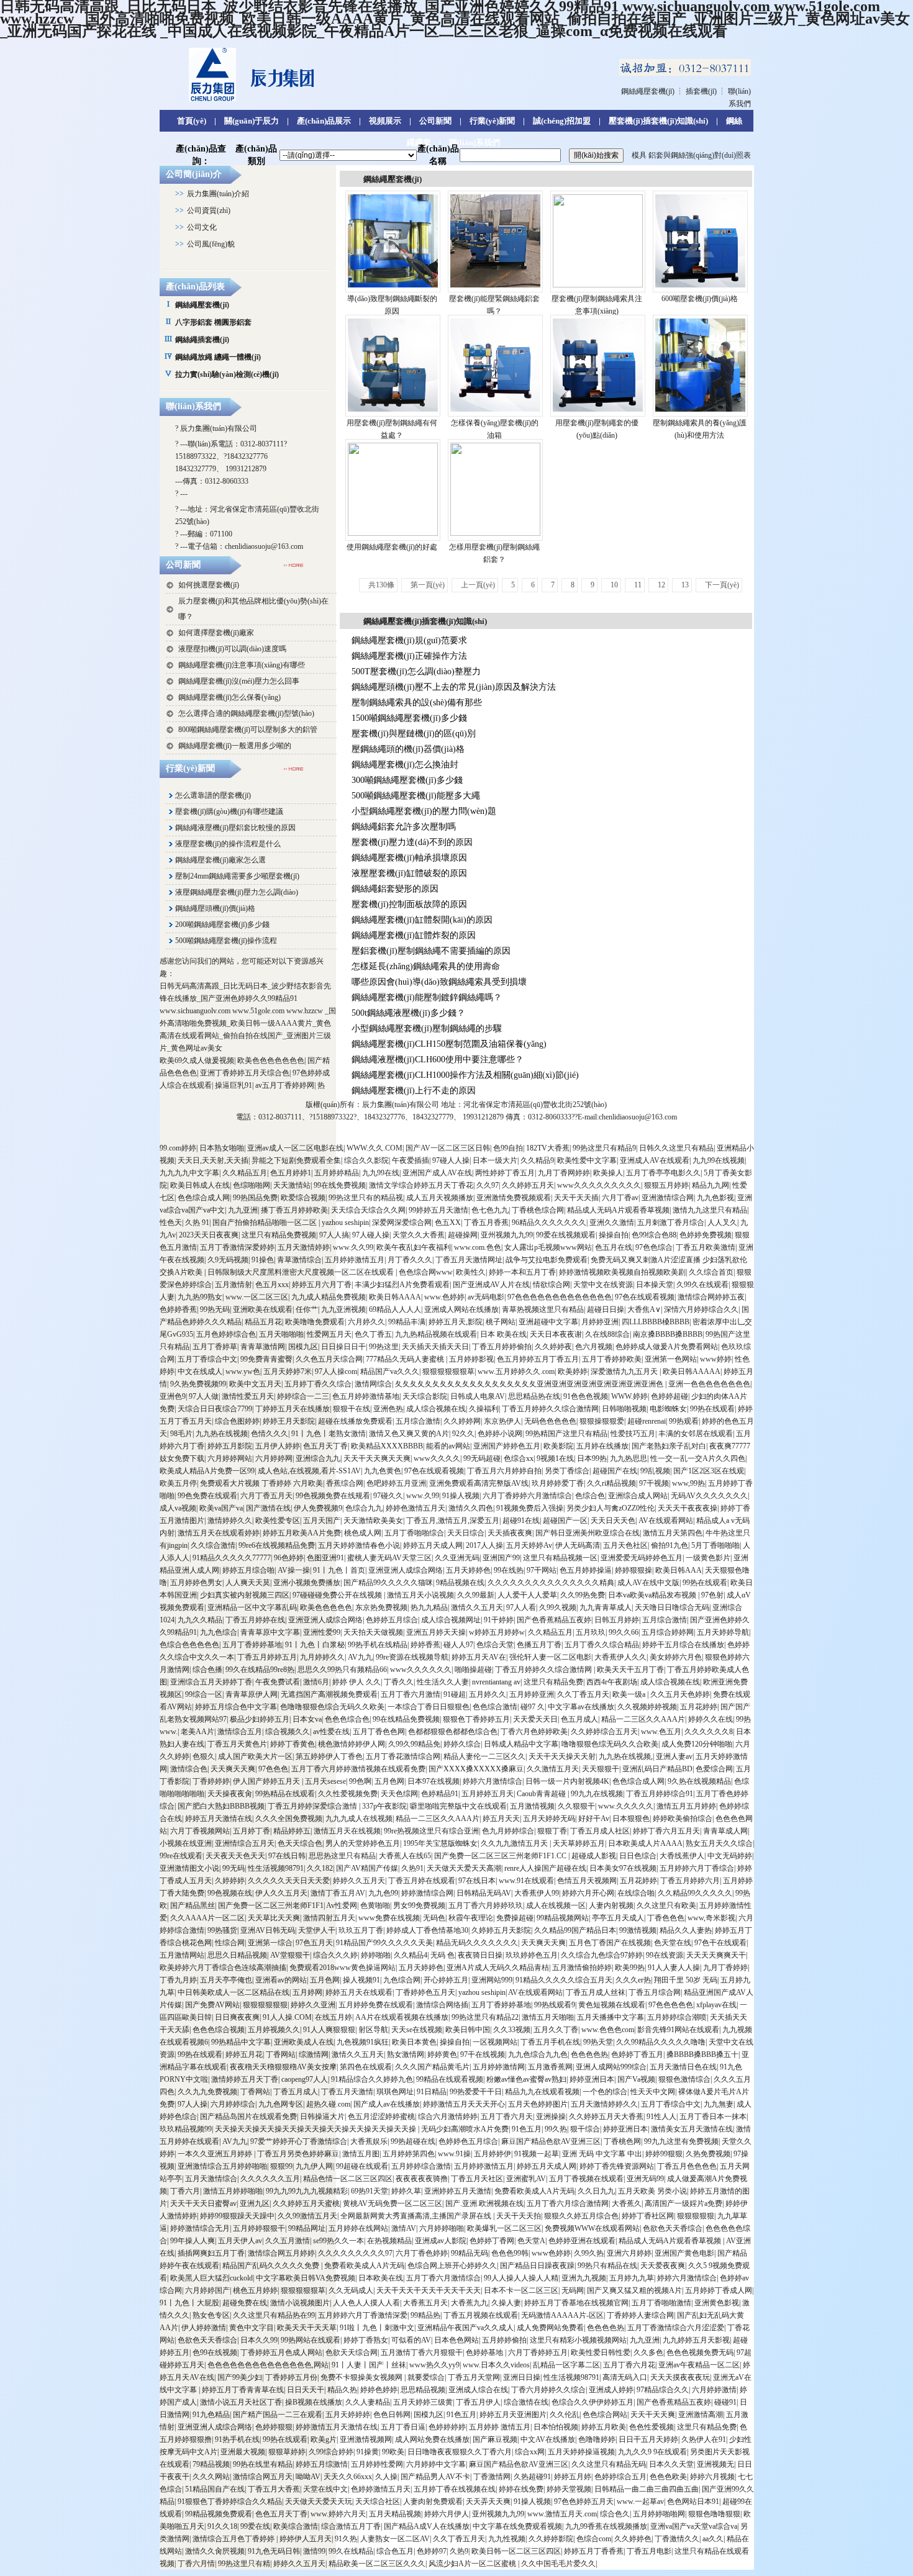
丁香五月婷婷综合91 (660, 1794)
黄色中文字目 (252, 2328)
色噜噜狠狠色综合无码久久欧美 (332, 1707)
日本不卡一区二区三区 (521, 2290)
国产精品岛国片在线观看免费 (248, 2117)
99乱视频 (655, 1471)
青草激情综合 (299, 1260)
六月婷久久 (366, 1322)
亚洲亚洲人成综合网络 (406, 1570)
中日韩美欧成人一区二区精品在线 (234, 1992)
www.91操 (454, 2154)
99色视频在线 (230, 1893)
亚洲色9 (173, 1396)
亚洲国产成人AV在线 (437, 1173)
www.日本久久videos (496, 2365)
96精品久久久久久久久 (549, 1222)
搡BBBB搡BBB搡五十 (702, 2054)
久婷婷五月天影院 (501, 1930)
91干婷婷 (499, 1620)
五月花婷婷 (699, 1707)
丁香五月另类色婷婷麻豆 (298, 2154)
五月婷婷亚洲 (532, 1694)
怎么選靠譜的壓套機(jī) (213, 795)
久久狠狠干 (576, 1806)
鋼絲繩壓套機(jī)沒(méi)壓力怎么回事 (239, 681)
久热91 (412, 1868)
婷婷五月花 (244, 2054)
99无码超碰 (482, 1458)
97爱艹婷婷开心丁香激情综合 (299, 2141)
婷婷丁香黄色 (293, 1744)
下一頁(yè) (722, 585)
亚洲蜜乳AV (526, 2179)
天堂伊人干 (317, 1930)
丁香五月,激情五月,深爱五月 (453, 1521)
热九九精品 (429, 1607)
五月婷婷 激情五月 (500, 2427)
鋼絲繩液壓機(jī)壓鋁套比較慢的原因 (235, 828)
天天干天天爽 (653, 2415)
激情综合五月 (240, 1732)
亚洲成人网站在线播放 (461, 1309)
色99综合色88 (654, 1235)
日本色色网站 (457, 2340)
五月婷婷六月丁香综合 (697, 1868)
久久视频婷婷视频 (647, 1707)
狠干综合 (585, 2129)
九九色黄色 (383, 1471)
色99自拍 (508, 1148)
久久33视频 (512, 2030)
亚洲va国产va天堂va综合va (694, 2526)
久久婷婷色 (633, 2539)
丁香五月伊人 (478, 2402)
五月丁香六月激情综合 (443, 2278)
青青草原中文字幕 (270, 1632)
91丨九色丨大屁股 (189, 2303)
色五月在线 (614, 1247)
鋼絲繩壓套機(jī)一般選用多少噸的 (235, 746)
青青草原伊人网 (252, 1694)
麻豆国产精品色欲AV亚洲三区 (551, 2141)
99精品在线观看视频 (450, 2079)
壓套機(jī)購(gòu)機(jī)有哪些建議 (229, 811)
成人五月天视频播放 (440, 1198)
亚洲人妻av (674, 1756)
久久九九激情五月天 (515, 1843)
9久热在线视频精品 (699, 1781)
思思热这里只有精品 (342, 1856)
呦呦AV (308, 2477)
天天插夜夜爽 (510, 1533)
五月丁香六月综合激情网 (568, 2203)
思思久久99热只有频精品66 (342, 1670)
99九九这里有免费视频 (681, 2141)
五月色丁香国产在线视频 (610, 1943)
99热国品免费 (255, 1198)
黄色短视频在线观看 (612, 2005)
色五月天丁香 (325, 1446)
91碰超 (455, 1694)
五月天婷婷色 (468, 1570)
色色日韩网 (392, 2415)
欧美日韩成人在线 (200, 1185)
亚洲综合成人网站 (638, 1496)
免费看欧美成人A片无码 (534, 2191)
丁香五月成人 (296, 2092)
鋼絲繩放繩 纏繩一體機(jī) (218, 357)
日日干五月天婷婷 (648, 2439)
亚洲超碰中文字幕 (548, 1322)
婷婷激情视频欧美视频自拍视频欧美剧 (622, 1272)
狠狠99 (281, 2166)
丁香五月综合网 (655, 1992)
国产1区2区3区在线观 (709, 1471)
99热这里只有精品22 (485, 2017)
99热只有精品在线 (607, 2266)
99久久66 (624, 1632)
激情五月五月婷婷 (686, 1806)
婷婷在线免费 (521, 2489)
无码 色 (443, 1955)
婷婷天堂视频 (569, 2489)
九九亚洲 (243, 1210)
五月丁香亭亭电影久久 (663, 1173)
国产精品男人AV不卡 (435, 2477)
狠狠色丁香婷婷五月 (476, 1719)
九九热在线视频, (626, 1756)
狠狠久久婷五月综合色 (581, 2216)
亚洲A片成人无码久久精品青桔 (498, 1968)
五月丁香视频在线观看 (586, 2179)
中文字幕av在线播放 (581, 1707)
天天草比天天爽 (274, 1918)
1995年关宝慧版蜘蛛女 (440, 1843)
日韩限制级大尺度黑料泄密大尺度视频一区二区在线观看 (302, 1272)
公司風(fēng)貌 (211, 244)
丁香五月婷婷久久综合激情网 (550, 1409)
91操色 (263, 1260)
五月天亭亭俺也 (226, 1980)
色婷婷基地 (485, 2352)
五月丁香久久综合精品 (602, 1645)
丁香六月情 (196, 2564)
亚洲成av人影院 (441, 2241)
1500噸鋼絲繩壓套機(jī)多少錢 (409, 718)
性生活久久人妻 (443, 1682)
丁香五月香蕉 (486, 1222)
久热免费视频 (708, 2154)
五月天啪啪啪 (281, 1334)
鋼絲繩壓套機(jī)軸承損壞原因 (409, 858)
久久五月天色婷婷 (680, 1694)
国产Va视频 (636, 2079)
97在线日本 (477, 1881)
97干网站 (542, 1570)
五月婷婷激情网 (499, 2067)
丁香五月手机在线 (550, 2042)
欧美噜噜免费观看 (315, 1322)
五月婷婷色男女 (196, 1583)
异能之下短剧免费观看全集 (296, 1160)
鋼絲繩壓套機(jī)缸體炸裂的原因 (414, 935)
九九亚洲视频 (343, 1309)
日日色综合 (638, 1856)
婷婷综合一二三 (303, 1396)
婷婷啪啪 (376, 1955)
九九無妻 (719, 2104)
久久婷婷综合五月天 (604, 1732)
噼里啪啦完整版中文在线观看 (458, 1806)
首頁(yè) (192, 121)
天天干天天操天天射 (562, 1756)
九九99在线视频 (719, 1160)
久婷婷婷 (230, 1881)
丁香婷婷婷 (211, 1781)
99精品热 (425, 2315)
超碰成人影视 (594, 1856)
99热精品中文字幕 (241, 2042)
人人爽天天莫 (248, 1583)
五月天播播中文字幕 (611, 2017)
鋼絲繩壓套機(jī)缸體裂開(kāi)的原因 (422, 920)
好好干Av (594, 1819)
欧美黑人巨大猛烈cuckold (211, 2278)
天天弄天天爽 (488, 2501)
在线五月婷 (334, 2017)
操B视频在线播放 (314, 2402)
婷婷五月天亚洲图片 (513, 2415)
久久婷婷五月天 (528, 1185)
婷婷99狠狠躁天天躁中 (237, 2216)
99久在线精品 (351, 2551)
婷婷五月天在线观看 (359, 1992)
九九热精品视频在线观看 (436, 1334)
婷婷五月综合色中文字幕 (236, 1707)
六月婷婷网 (274, 1458)
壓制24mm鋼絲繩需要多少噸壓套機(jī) (237, 876)
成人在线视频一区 (556, 1905)
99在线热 (509, 1570)
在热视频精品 (389, 2241)
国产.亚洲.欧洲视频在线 (484, 2203)
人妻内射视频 (611, 1905)
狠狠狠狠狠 (696, 2216)
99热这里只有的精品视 (366, 1198)
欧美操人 (608, 1173)
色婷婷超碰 (670, 1396)
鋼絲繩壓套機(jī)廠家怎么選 (220, 860)
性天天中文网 (653, 2092)
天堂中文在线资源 (603, 1285)
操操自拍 (614, 1235)
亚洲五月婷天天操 (436, 1632)
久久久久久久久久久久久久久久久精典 (551, 1583)
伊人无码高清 (578, 1545)
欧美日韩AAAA (395, 1297)
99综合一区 (204, 1694)
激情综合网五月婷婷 (281, 2253)
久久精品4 (411, 1955)
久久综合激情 (213, 1545)
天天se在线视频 (417, 2030)
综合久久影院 (366, 1160)
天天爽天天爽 (233, 1769)
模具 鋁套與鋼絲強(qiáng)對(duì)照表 (691, 155)
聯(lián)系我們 (475, 142)
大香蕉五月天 (425, 2303)
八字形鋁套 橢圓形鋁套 (213, 322)
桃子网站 (501, 1322)
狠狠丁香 (552, 1831)
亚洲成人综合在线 (478, 2390)
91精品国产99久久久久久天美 (384, 1943)
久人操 (386, 2477)
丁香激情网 (492, 2477)
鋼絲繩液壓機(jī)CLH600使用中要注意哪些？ (438, 1060)
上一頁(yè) (478, 585)
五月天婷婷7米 (288, 1372)
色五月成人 (579, 1719)
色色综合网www (426, 1272)
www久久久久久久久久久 (599, 1185)
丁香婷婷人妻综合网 (640, 2315)
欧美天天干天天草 (307, 2328)
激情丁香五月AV (338, 1893)
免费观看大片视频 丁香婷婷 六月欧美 (261, 1483)
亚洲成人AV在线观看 (655, 1160)
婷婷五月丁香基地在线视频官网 (576, 2303)
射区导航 (373, 2030)
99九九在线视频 (597, 1794)
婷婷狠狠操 (634, 1570)
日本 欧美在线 (503, 1334)
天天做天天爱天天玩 (319, 2501)
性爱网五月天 (329, 1334)
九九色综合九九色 (538, 2054)
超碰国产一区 (565, 1521)
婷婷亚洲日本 (592, 2079)
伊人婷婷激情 (204, 2328)
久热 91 (197, 1222)
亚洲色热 (388, 1409)
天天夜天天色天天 (235, 1856)
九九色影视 (715, 1198)
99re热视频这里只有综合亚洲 (431, 1831)
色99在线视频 (215, 2352)
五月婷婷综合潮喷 (677, 2017)
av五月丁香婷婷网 (285, 1085)
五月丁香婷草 (215, 1347)
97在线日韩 (287, 1856)
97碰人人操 (451, 1160)
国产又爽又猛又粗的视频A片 (634, 2290)
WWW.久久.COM (375, 1148)
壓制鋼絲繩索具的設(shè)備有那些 (417, 703)
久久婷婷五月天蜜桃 (306, 2203)
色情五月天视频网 (587, 1881)
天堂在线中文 (325, 2489)
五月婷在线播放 (602, 1446)
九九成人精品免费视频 (329, 1297)
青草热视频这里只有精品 (543, 1309)
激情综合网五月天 (263, 2477)
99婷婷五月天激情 (438, 1210)
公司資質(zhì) (209, 210)
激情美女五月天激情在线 (692, 2129)
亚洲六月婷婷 (629, 2253)
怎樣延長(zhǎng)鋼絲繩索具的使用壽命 (426, 966)
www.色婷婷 (444, 1297)
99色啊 (360, 1781)
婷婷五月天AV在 (479, 1657)
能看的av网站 (448, 1446)
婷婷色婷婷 (379, 2390)
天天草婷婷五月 (579, 1843)
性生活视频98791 (276, 1868)
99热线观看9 (555, 2005)
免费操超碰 (515, 1918)
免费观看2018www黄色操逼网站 (343, 1968)
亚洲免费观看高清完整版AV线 (479, 1483)
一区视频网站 (495, 2042)
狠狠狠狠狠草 (303, 2290)
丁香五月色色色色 (687, 2166)
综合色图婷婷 (237, 1421)
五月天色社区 (625, 1545)
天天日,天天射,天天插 (213, 1160)
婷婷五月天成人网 (433, 1545)
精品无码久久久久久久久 (477, 1943)
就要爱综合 (426, 2377)
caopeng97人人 (305, 2079)
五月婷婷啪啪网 (659, 2514)
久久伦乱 (565, 2415)
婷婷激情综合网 (427, 1893)
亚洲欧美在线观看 (263, 1309)
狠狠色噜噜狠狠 (714, 2514)
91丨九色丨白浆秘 (315, 1645)
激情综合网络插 (442, 2005)
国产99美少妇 (240, 2377)
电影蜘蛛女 (668, 1409)
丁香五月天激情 (347, 2092)
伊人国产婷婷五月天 (267, 1781)
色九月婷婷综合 (508, 1831)
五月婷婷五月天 (488, 1794)
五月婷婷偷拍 (504, 2340)
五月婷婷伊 (493, 2154)
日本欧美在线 (381, 2278)
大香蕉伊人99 (537, 1893)
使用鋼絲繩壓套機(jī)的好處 (392, 547)
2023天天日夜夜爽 (209, 1235)
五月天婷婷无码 (549, 1819)
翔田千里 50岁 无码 (686, 1980)
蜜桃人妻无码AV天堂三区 (389, 1558)
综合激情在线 (526, 2402)
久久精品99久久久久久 (695, 1893)
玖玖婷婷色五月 (532, 1955)
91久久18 (222, 2526)
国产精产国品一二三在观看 (278, 2415)
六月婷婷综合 (233, 2104)
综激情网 (314, 2054)
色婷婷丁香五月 (637, 2054)
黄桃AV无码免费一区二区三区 (393, 2203)
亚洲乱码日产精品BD (657, 1769)
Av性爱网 (342, 1905)
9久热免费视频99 (198, 1384)
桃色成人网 (363, 1533)
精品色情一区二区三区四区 (348, 2179)
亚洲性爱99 (322, 1632)
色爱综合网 (714, 1769)
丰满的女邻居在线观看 (696, 1434)
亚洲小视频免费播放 (307, 1583)
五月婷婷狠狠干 (259, 2228)
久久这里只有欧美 (666, 1905)
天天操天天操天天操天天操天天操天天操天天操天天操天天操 (316, 2129)
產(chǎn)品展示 (324, 121)
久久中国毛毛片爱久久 (558, 2564)
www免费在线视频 (389, 1918)
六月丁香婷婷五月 (538, 2352)
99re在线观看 (181, 1856)
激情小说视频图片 (300, 2303)
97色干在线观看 (720, 1943)
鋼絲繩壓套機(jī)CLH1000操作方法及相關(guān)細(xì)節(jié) (465, 1075)
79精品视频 (211, 2464)
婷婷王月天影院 (289, 1421)
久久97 (488, 1185)
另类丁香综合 (567, 1471)
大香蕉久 (627, 2203)
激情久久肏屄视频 (215, 2551)
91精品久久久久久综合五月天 (564, 1980)
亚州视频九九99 (507, 1235)
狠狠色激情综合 (684, 2079)
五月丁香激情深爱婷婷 (237, 1247)
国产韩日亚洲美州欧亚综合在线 (588, 1533)
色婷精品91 (440, 1794)
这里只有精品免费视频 (279, 1235)
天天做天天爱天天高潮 (464, 1868)
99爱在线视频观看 (566, 1235)
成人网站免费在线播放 (432, 2439)
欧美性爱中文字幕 (587, 1160)
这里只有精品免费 (553, 1682)
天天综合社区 (378, 2501)
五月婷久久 (488, 1694)
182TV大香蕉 (548, 1148)
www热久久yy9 (434, 2365)
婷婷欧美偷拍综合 (683, 1819)
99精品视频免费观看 (219, 2514)
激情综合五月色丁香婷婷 (234, 2539)
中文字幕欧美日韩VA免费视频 (306, 2278)
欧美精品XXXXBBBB (387, 1446)
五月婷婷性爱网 (377, 2464)
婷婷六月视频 (712, 2477)
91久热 (346, 2539)
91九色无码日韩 (274, 2551)
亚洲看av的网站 (281, 1980)
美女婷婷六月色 (676, 1657)
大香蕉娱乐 (369, 2141)
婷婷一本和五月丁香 (522, 1272)
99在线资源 (665, 1955)
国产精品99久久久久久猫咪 (388, 1583)
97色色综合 (654, 1247)
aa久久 (713, 2539)
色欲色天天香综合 (673, 2228)
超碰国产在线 (615, 1471)
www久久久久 (437, 1458)
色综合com (594, 2539)
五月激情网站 (182, 1955)
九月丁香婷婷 (725, 1968)
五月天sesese (325, 1781)
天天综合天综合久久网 (368, 1210)
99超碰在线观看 (362, 2166)
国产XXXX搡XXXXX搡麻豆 (476, 1769)
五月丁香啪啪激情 (661, 2303)
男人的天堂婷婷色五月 (363, 1843)
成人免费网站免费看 (550, 2328)
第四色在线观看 (366, 2067)
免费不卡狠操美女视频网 (362, 2377)
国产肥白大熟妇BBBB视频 (221, 1806)
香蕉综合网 (345, 1483)
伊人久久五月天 (281, 1893)
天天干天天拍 (519, 2216)
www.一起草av (640, 2501)
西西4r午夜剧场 (612, 1682)
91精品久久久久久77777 (232, 1558)
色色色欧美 (668, 2477)
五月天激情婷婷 (304, 1247)
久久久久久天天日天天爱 (289, 1881)
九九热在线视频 (222, 1434)
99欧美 (393, 2452)
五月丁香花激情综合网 (403, 1756)
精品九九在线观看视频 (542, 2092)
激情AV (404, 2228)
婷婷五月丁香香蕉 (594, 2551)
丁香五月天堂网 (474, 2377)
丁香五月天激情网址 (469, 1260)
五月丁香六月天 (507, 2117)
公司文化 (202, 227)
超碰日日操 (606, 1309)
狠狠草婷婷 (287, 2452)
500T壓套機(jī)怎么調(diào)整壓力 (416, 671)
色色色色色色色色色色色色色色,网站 (268, 2365)
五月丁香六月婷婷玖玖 (486, 1905)
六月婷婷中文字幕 (436, 2464)
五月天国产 (322, 1521)
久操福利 (484, 1409)
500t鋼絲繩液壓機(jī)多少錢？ (408, 1013)
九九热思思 (629, 1458)
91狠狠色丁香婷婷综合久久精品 (230, 2501)
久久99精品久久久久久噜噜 (661, 2042)
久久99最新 (476, 1595)
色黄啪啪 (375, 1905)
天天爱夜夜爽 (663, 2266)
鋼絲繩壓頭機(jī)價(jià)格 (215, 908)
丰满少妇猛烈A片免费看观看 (402, 1285)
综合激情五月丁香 (351, 2526)
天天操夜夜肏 (230, 1794)
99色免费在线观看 (207, 1496)
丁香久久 (399, 1682)
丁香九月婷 (178, 1980)
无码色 (434, 1918)
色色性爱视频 (652, 2427)
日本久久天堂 (671, 2464)
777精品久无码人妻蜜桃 (406, 1359)
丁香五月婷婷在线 (255, 1620)
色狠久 (204, 1756)
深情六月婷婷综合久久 (701, 1309)
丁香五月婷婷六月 (690, 1881)
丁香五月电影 (649, 2551)
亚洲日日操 (522, 2377)
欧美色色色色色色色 (271, 1060)
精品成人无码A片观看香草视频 (618, 1210)
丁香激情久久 (677, 2539)
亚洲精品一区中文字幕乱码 (252, 1607)
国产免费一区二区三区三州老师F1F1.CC (501, 1856)
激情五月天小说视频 (420, 1595)
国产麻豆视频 (495, 2439)
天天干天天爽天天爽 (377, 1458)
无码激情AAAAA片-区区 (562, 2315)
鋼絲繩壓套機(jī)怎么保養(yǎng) (229, 697)
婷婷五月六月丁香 (322, 1285)
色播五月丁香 (539, 1645)
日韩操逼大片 (322, 2117)
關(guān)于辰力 (252, 121)
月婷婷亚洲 (600, 1322)
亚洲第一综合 (270, 1943)
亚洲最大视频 (243, 2452)
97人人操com (336, 1372)
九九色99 (383, 1893)
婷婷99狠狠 (664, 2154)
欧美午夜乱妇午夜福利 (414, 1247)
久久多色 (648, 2352)
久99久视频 (558, 1607)
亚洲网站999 (492, 1980)
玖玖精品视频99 (186, 2129)
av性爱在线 (331, 1732)
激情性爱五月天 (248, 1396)
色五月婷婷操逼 (586, 1570)
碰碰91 (725, 2402)
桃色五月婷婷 (255, 2290)
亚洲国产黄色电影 (684, 2253)
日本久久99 (259, 2340)
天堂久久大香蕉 (419, 1235)
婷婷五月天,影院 (456, 1322)
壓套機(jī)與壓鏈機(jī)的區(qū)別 (414, 734)
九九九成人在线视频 (359, 1819)
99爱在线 (255, 2526)
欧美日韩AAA (679, 1570)
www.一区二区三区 (257, 1297)
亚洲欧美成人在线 (304, 2042)
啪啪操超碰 (473, 1670)
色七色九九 (490, 1210)
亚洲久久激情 (612, 1222)
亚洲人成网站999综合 (611, 2067)
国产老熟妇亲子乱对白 (669, 1446)
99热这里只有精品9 (604, 1148)
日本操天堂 (655, 1285)
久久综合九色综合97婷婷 (602, 1955)
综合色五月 (395, 2551)
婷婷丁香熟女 (366, 2340)
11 (638, 585)
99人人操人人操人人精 (521, 2278)
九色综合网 (402, 1980)
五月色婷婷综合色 (226, 1334)
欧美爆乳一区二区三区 (504, 2228)
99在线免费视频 (340, 1185)
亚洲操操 (551, 2117)
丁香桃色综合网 (538, 1210)
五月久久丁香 (556, 2030)
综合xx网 (530, 2452)
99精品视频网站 (563, 1918)
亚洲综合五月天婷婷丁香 (211, 1682)
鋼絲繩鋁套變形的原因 (395, 889)
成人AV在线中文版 (648, 1583)
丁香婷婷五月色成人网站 (281, 2352)
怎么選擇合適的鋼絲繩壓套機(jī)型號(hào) (246, 713)
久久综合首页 (711, 1272)
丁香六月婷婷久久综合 (548, 2390)
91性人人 (661, 2117)
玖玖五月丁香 (361, 1930)
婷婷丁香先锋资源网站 (617, 2166)
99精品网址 (307, 2228)
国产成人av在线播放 (387, 2104)
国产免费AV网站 (212, 2005)
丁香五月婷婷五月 (267, 1657)
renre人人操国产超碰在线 (545, 1868)
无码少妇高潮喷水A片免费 (465, 2129)
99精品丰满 (407, 1322)
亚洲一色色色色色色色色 (709, 1384)
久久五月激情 (288, 2241)
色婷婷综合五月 (620, 2477)
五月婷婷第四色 (409, 2154)
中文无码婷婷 (730, 1856)
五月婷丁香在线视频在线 (455, 2489)
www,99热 (688, 1483)
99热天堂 (598, 2042)
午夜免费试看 (278, 1682)
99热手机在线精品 (378, 1645)
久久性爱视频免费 (348, 1794)
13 (685, 585)
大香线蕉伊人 (682, 1856)
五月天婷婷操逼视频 (581, 2452)
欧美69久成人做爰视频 (197, 1060)
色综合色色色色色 (189, 1645)
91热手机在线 (237, 2439)
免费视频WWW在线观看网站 (592, 2228)
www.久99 (423, 1496)
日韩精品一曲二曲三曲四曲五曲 (647, 2489)
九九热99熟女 (200, 1297)
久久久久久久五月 (270, 2179)
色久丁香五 (373, 1334)
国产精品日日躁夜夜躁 (537, 2266)
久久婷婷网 (462, 1421)
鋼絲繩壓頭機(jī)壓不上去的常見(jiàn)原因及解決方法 (454, 687)
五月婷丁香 (252, 1831)
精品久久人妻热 (686, 1930)
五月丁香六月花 (629, 2365)
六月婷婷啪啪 (442, 2228)
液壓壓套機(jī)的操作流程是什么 (228, 844)
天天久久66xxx (348, 2477)
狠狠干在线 (352, 1409)
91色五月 (527, 2129)
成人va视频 (178, 1508)
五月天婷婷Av (529, 1545)
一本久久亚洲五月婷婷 (216, 2154)
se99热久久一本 (338, 2241)
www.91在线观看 (526, 1881)
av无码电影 (486, 1297)
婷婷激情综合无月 (200, 2228)
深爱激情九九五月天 (625, 1372)
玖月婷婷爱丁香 (558, 1483)
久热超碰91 (532, 2477)
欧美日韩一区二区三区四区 (516, 2551)
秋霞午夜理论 (471, 1918)
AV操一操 (294, 1570)
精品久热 (342, 2390)
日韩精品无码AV (484, 1893)
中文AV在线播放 (548, 2439)
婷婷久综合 (462, 1744)
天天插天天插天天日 (435, 1347)
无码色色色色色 (550, 1421)
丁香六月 (185, 2191)
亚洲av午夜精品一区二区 (699, 2365)
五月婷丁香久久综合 (318, 1384)
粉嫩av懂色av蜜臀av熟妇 (526, 2079)
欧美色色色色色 (326, 1607)
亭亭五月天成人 (618, 1918)
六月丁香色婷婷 (422, 2253)
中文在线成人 (200, 1372)
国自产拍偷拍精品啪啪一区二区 (266, 1222)
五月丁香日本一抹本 (713, 2117)
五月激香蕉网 (550, 2067)
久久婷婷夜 (553, 1347)
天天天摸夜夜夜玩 (680, 2377)
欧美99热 (630, 1968)
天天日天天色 (613, 1521)
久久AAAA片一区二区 (207, 1918)
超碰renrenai (647, 1421)
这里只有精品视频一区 (560, 1558)
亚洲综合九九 (318, 1458)
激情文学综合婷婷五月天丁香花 (421, 1185)
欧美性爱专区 (278, 1521)
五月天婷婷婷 (348, 2415)
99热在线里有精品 (263, 2464)
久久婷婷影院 (551, 2539)
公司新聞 (435, 121)
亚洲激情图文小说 (189, 1868)
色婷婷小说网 (500, 1434)
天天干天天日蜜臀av (203, 2203)
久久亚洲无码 (457, 1558)
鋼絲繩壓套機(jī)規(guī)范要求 (409, 640)
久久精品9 (537, 1160)
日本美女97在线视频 (623, 1868)
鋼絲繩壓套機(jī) (648, 91)
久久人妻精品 (368, 2402)
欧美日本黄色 (414, 2042)
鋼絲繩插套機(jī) (202, 340)
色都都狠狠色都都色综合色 (453, 1732)
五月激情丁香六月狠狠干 (422, 2352)
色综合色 (590, 1496)
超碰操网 (463, 1235)
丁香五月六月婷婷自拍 (504, 1471)
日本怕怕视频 (556, 2427)
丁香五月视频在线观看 (481, 2315)
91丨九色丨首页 (339, 1570)
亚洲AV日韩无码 (268, 1930)
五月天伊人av (240, 2241)
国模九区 (303, 1347)
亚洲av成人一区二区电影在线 (295, 1148)
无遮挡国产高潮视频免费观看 (329, 1694)
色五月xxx (272, 1285)
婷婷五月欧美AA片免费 (302, 1533)
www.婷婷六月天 (338, 2514)
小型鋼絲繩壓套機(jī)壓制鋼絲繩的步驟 (427, 1028)
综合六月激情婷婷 (448, 2117)
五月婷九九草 (632, 2278)
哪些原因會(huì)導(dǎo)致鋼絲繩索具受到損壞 (439, 982)
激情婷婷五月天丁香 (245, 2079)
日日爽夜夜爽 (237, 2017)
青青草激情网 (263, 1347)
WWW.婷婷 (629, 1396)
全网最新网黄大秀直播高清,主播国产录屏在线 (417, 2216)
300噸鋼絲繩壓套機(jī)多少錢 (407, 780)
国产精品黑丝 (193, 1905)
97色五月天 (314, 1943)
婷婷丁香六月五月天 (666, 1831)
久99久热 (589, 2253)
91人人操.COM (287, 2017)
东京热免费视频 (381, 1607)
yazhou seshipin (345, 1222)
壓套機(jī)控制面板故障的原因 (409, 904)
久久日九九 (596, 2191)
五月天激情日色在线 (683, 2067)
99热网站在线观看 (311, 2340)
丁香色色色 (666, 1918)
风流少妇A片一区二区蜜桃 (473, 2564)
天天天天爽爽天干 (716, 1955)
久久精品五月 (245, 1173)
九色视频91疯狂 (363, 2042)
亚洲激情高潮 (701, 2415)
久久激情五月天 (553, 1769)
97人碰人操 (371, 1235)
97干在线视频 (483, 2054)
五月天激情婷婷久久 (604, 2104)
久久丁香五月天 (583, 1694)
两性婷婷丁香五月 (505, 1173)
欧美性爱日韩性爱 (601, 2352)
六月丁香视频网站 (200, 1831)
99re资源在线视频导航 (412, 1657)
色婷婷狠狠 (274, 2427)
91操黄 (368, 2452)
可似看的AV (411, 2340)
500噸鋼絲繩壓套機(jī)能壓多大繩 (416, 796)
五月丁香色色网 (379, 1732)
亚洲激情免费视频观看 (514, 1198)
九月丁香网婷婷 (564, 1173)
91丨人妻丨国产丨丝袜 (369, 2365)
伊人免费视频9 (318, 1508)
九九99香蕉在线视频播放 (606, 2526)
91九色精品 (211, 2415)
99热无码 (215, 1309)
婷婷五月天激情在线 (219, 1819)
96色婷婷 (289, 1558)
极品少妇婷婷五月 (260, 1719)
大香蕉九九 (470, 2303)
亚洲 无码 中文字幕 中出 (602, 2154)
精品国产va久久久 (390, 1372)
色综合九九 (364, 1508)
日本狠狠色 (631, 1819)
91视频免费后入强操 (530, 1508)
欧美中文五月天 (255, 1384)
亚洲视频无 (715, 2464)
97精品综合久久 (663, 2390)
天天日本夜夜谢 (556, 1334)
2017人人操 (484, 1545)
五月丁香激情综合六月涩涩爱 (676, 2328)
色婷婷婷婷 (447, 2427)
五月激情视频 (532, 1806)
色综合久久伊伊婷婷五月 (593, 2402)
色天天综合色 (300, 1843)
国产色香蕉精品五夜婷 (554, 1620)
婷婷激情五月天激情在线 (337, 2427)
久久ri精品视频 (611, 1483)
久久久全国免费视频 (289, 1819)
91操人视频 (461, 1496)
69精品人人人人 (395, 1309)
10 (614, 585)
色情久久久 (270, 1434)
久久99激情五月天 (307, 2216)
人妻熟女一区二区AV (395, 2539)
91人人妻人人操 (674, 1968)
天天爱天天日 (535, 1719)
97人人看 (521, 1607)
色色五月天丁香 (281, 2514)
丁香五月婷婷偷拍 (502, 1347)
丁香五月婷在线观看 (422, 1881)
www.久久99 (353, 1247)
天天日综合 (466, 1533)
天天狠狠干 (601, 1769)
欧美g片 (324, 2439)
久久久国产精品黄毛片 (432, 2067)
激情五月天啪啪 (548, 2017)
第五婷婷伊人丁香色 (329, 1756)
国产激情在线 (268, 1508)
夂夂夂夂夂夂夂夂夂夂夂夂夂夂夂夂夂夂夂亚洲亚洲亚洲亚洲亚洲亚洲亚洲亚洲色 (530, 1384)
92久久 (463, 1434)
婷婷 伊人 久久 (357, 1682)
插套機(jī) (701, 91)
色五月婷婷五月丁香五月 (538, 1359)
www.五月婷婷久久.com (516, 1372)
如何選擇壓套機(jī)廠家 (216, 633)
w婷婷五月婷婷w (497, 1632)
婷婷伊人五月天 (306, 2539)
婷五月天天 (501, 1819)
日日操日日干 (343, 1347)
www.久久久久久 (626, 1806)
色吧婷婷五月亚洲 (396, 1483)
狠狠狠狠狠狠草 (448, 1372)
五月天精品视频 (395, 2514)
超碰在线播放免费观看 (355, 1421)
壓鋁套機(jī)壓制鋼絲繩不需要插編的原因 (431, 951)
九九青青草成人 (606, 1607)
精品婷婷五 (292, 1831)
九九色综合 (219, 1632)
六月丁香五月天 (266, 1496)
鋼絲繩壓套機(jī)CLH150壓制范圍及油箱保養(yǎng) (449, 1044)
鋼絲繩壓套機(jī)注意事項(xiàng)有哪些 (242, 665)
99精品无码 (470, 2253)
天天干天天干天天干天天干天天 (429, 2290)
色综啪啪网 (252, 1185)
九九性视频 (507, 2539)
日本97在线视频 (434, 1781)
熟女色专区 (211, 2315)
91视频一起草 (537, 2154)
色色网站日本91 (693, 2501)
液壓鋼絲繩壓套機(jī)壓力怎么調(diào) (237, 892)
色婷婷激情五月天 (381, 2489)
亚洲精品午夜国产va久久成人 (466, 2328)
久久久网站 (211, 2477)
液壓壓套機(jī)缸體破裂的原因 (409, 873)
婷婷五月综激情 (322, 2464)
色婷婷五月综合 (392, 1620)
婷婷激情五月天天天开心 (464, 2104)
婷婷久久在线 (711, 1719)
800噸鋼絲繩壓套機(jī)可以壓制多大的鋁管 (248, 730)
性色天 (171, 1222)
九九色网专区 (281, 2104)
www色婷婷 (551, 2253)
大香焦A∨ (644, 1309)
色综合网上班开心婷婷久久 (452, 2266)
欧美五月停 (178, 1483)
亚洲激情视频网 (366, 2439)
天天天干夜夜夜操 (688, 1508)
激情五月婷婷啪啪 (233, 2191)
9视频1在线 (555, 1458)
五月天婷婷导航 (723, 1632)
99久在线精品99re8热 (260, 1670)
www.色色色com (608, 2030)
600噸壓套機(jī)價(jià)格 (700, 299)
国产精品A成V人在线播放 (427, 2526)
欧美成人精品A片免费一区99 (207, 1471)
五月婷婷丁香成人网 (719, 2290)
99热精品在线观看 (285, 1794)
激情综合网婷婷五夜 (711, 1297)
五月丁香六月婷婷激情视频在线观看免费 (358, 1769)
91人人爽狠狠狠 (329, 2030)
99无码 (234, 1868)
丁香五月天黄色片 (237, 1744)
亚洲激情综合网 (668, 1198)
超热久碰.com (328, 2104)
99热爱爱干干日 (476, 2092)
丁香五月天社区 (477, 2179)
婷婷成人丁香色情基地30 (427, 1930)
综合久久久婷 (335, 1955)
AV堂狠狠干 (290, 1955)
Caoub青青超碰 (542, 1794)
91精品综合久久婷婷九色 (372, 2079)
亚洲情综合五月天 (245, 1843)
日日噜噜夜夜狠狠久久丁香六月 (460, 2452)
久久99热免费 (583, 1595)
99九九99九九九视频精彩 (307, 2191)
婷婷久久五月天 (359, 1881)
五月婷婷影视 (471, 1359)
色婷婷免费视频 (706, 1235)
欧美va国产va (221, 1508)
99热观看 (684, 1421)
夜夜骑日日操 (480, 1955)
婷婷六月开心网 (588, 1893)
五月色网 (389, 1781)
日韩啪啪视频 (624, 1409)
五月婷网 (307, 1992)
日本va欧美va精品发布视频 (653, 1595)
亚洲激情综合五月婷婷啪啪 (222, 2166)
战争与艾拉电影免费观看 (547, 1260)
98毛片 (181, 1434)
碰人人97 (458, 1645)
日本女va (307, 1719)
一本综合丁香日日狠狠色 (429, 1707)
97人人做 (204, 1396)
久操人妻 (506, 2303)
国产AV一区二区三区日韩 (448, 1148)
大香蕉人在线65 (405, 1856)
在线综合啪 (636, 1893)
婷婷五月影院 (230, 1446)
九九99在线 (381, 1173)
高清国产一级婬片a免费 (684, 2203)
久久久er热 (633, 1980)
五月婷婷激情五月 (355, 1260)
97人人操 (193, 2104)
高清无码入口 (625, 2377)
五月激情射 (234, 1285)
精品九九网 (711, 1185)
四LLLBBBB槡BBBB (656, 1322)
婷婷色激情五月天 (416, 1508)
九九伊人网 (314, 2166)
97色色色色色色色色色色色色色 (560, 1297)
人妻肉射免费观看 (433, 2501)
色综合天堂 (495, 1645)
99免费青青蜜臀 (266, 1359)
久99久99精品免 (414, 1744)
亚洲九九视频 (584, 2278)
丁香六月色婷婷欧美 (534, 1732)
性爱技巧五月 (633, 1434)
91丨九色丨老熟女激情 (329, 1434)
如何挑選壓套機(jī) (209, 585)
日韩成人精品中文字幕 (521, 1744)
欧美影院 (558, 1446)
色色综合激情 (495, 1707)
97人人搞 (334, 1235)
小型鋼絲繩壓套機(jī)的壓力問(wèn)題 (424, 811)
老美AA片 (198, 1732)
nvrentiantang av (496, 1682)
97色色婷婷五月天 (584, 2501)
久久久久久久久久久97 (355, 2253)
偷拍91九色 (670, 1545)
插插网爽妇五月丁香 (211, 2253)
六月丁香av (620, 1198)
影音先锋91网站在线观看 (678, 2030)
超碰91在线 (521, 1521)
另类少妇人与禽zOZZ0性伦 (611, 1508)
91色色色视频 (586, 1396)
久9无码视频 (228, 1260)
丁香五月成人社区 (600, 1831)
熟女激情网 (406, 2054)
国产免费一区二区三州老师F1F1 (271, 1905)
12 (661, 585)
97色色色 (273, 1769)
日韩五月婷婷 (617, 1620)
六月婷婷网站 (230, 1458)
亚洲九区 (255, 2203)
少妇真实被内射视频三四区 (245, 1595)
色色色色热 (589, 2054)
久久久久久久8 (709, 1732)
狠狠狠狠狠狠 (265, 2005)
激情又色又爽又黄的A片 (409, 1434)
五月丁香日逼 (403, 2427)
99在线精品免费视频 (406, 1719)
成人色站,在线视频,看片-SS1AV (309, 1471)
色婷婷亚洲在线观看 (582, 2241)
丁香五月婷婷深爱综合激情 (313, 1806)
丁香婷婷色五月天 (425, 1992)
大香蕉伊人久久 (620, 1657)
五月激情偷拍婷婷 (582, 1968)
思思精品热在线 (534, 1396)
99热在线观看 (712, 1409)
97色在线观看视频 (645, 1297)
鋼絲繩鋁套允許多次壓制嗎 (404, 827)
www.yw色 (243, 1372)
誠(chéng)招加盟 (562, 121)
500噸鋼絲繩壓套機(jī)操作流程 (226, 941)
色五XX (448, 1222)
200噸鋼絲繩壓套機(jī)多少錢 (222, 924)
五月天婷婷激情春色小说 (359, 1545)
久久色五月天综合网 (329, 1359)
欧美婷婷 (573, 1372)
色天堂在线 (673, 1943)
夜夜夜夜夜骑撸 (422, 2179)
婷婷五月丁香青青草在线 (243, 2390)
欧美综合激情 (296, 2526)
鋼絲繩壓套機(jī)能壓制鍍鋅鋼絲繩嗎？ (427, 997)
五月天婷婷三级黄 (423, 2402)
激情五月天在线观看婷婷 (219, 1533)
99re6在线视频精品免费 (277, 1545)
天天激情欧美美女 (373, 1521)
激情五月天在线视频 (347, 1831)
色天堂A (531, 2241)
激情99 (314, 2551)
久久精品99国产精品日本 (575, 1930)
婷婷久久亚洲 (313, 2005)
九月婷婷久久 (322, 1657)
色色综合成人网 (204, 1198)
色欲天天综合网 (352, 2352)
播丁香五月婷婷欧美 (294, 1210)
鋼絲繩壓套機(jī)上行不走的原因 (414, 1091)
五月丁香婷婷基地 (252, 1645)
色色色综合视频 (219, 2030)
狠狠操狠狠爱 (602, 1421)
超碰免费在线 (245, 2303)
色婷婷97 (432, 2551)
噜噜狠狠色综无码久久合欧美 (610, 1744)
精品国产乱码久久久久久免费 (272, 2266)
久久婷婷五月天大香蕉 (606, 2117)
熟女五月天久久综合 (719, 1843)
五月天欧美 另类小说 (652, 2191)
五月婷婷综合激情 (421, 2166)
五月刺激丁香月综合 (671, 1222)
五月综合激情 (418, 1421)
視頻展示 (385, 121)
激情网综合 (373, 1384)
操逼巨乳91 (234, 1085)
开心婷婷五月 (446, 1980)
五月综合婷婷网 (668, 1632)
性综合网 (230, 1943)
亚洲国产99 (501, 1558)
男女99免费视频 (419, 1905)
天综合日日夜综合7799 (215, 1409)
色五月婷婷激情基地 (366, 1396)
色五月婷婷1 (291, 1173)
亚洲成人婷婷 (611, 2390)
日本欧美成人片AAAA (645, 1843)
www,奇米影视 (711, 1918)
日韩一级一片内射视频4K (567, 1781)
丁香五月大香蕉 (274, 2489)
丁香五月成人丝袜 (596, 1992)
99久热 (556, 2129)
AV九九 (360, 1657)
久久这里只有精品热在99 (274, 2315)
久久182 (320, 1868)
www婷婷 (716, 1359)
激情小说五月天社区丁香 (241, 2402)
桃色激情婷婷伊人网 (352, 1744)
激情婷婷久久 (230, 1521)
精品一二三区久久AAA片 (643, 1719)
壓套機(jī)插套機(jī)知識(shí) (658, 121)
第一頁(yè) (428, 585)
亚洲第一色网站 (671, 1359)
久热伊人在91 (704, 2439)
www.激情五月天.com (562, 2514)
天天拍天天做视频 (373, 1632)
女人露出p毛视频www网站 (548, 1247)
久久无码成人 (351, 2290)
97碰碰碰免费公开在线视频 (338, 1595)
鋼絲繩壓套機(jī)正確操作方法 (409, 656)
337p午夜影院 (384, 1806)
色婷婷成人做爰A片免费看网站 (667, 1347)
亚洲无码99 (645, 2179)
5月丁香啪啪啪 (715, 1545)
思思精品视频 (423, 2390)
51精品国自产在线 (215, 2489)
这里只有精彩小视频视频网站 (578, 2340)
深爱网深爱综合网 (402, 1222)
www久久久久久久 (421, 1670)
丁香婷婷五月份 (291, 2377)
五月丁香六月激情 (411, 1694)
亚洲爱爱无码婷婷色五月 (642, 1558)
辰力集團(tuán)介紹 (218, 194)
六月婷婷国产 (207, 2290)
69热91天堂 (370, 2191)
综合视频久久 (288, 1732)
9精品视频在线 (460, 1583)
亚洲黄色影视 (717, 2303)
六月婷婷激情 (714, 2390)
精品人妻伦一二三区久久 (484, 1756)
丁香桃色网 (622, 2141)
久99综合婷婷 (331, 2452)
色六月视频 (594, 1347)
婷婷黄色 (442, 2054)
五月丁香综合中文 (207, 1359)
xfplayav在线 (716, 2005)
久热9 (459, 2551)
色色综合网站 (605, 2415)
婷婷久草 (406, 2191)
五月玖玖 (591, 1632)
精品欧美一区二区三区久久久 (377, 2564)
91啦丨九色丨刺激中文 (377, 2328)
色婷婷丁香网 (492, 2241)
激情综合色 (189, 1769)
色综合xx (519, 1458)
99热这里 (384, 1347)
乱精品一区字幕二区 (566, 2365)
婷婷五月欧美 (604, 2427)
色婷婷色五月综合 (468, 2141)
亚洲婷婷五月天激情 (458, 2191)
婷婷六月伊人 (447, 2514)
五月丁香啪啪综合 (414, 1533)
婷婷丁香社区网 (648, 2216)
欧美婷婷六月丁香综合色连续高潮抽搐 (223, 1968)
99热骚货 (222, 1930)
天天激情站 (292, 1185)
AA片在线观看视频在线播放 (402, 2017)
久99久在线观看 (702, 1285)
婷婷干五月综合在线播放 (683, 1645)
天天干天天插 (576, 1198)
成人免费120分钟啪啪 (697, 1744)
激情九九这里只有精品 (710, 1210)
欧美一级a (630, 1694)
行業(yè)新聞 (492, 121)
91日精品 (432, 2092)
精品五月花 (263, 1322)
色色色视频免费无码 (700, 2352)
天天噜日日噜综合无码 (672, 1607)
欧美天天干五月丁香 (630, 1670)
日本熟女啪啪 (222, 1148)
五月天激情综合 (211, 2179)
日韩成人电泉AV (478, 1396)
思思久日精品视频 (237, 1955)
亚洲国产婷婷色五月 (507, 1446)
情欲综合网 (552, 1285)
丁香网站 (281, 2054)
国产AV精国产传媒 (367, 1868)
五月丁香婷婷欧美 (612, 1359)
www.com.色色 (478, 1247)
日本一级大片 (495, 1160)
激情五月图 (361, 2154)
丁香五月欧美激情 (706, 1247)
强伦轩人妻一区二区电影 (550, 1657)
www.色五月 (661, 1732)
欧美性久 (471, 1272)
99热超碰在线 (413, 2141)
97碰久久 (388, 1496)
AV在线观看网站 (666, 1521)
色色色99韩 (510, 2253)
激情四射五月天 (329, 1918)
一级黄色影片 (708, 1558)
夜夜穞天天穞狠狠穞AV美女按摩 (283, 2067)
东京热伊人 (502, 1421)
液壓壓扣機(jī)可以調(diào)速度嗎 (232, 649)
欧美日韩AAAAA (692, 1372)
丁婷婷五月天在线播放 (293, 1409)
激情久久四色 (471, 1508)
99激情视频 (638, 1930)
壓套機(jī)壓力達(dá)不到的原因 (412, 842)
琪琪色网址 (395, 2092)
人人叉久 (722, 1222)
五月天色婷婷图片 (538, 2104)
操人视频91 (361, 1980)
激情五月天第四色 (673, 1533)
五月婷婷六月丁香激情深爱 (363, 2315)
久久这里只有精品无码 (609, 2464)
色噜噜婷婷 (597, 2439)
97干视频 (654, 1483)
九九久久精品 (200, 1620)
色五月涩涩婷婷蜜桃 (381, 2117)
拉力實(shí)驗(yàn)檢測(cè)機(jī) (227, 374)
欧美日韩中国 (468, 2030)
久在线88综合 (607, 1334)
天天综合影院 (425, 1396)
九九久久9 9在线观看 (652, 2452)
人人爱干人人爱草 (527, 1595)
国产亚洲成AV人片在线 (491, 1285)
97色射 (712, 1595)
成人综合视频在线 (436, 1409)
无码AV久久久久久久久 (709, 1496)
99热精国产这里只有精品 (566, 1434)
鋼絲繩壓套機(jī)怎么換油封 (405, 765)
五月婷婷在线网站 (358, 2228)
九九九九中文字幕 (189, 1173)
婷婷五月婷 (573, 2477)
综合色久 (615, 2514)
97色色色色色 (671, 2005)
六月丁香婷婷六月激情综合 (527, 1496)
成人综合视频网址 (451, 1620)
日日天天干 (306, 2390)
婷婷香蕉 (425, 1645)
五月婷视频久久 (274, 2030)
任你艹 (307, 1309)
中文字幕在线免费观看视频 (517, 2526)
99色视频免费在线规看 (333, 1496)
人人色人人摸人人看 (366, 2303)
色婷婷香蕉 (178, 1309)
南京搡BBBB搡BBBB (668, 1334)
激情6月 (316, 1682)
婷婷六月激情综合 (493, 1781)
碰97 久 (533, 1707)
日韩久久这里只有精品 (676, 1148)
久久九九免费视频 (207, 2092)
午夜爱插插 (411, 1160)
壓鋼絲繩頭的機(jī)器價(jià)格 (408, 749)
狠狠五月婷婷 (666, 1185)
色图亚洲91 (325, 1558)
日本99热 (592, 1458)
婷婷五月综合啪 (248, 1570)
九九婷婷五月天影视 (696, 2340)
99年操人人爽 (193, 2241)
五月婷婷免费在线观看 (376, 2005)
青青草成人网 (725, 1831)
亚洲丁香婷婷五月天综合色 (245, 1073)
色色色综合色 (347, 1719)
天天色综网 (399, 1794)
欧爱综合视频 (303, 1198)
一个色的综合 (605, 2092)
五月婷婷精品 (337, 1173)
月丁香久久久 (410, 1260)
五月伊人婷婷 (278, 1446)
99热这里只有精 (244, 2564)
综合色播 (207, 1670)
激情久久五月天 (477, 1607)
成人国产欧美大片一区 (255, 1756)
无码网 (573, 2290)
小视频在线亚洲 (186, 1843)
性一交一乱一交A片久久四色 (698, 1458)
